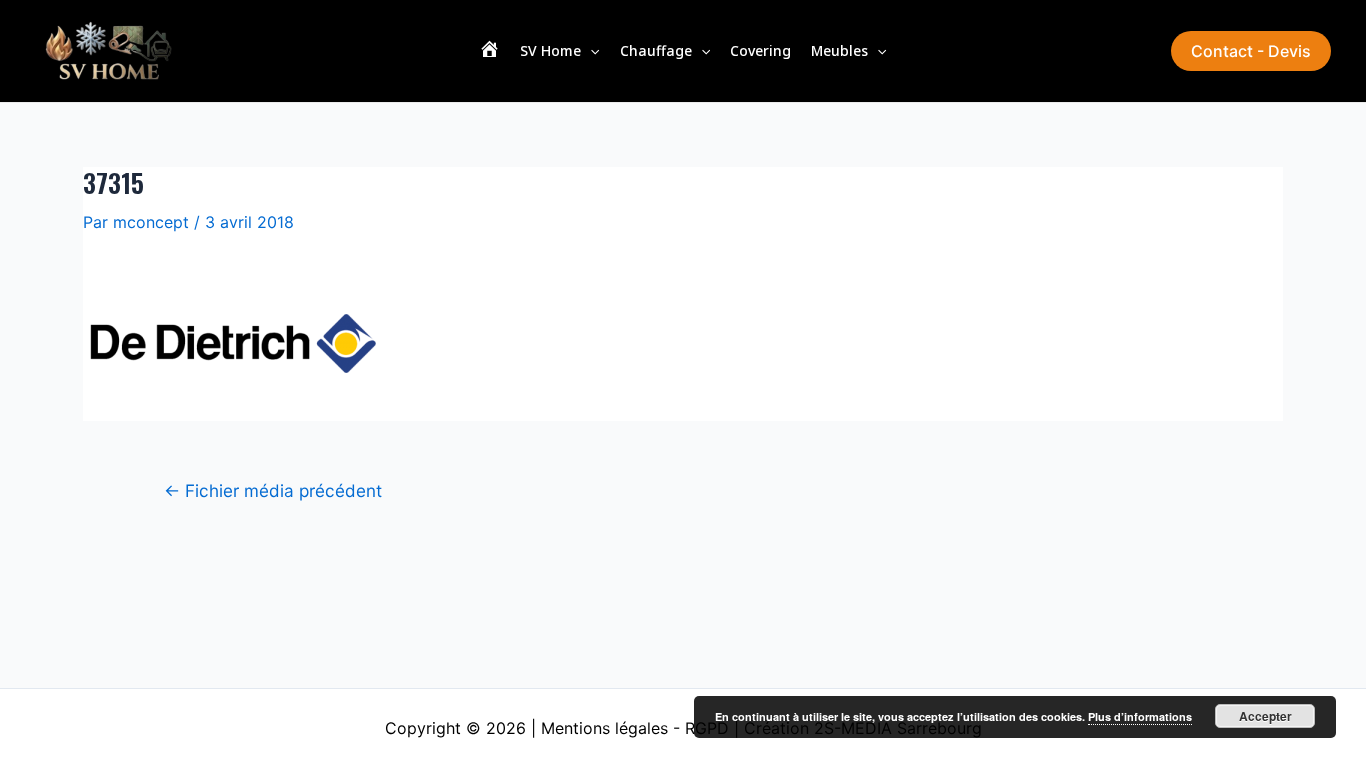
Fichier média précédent (273, 490)
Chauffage (656, 50)
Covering (760, 50)
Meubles (839, 50)
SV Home (550, 50)
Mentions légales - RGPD (635, 728)
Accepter (1265, 716)
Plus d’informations (1140, 716)
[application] (590, 51)
